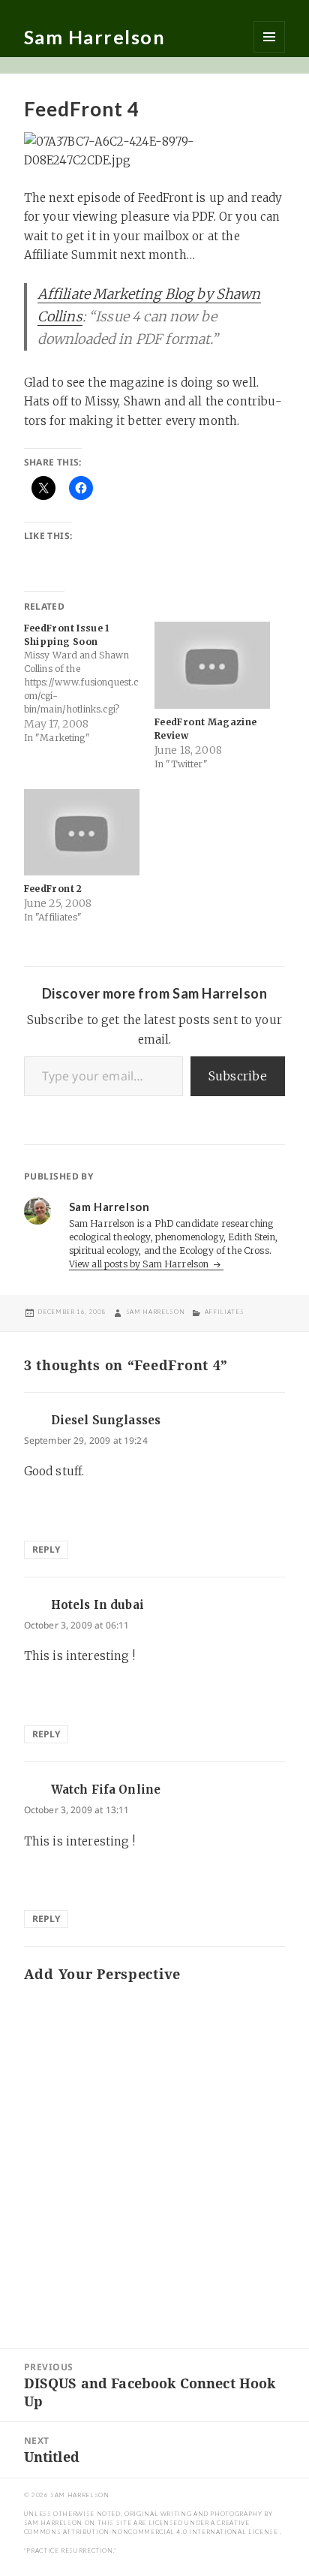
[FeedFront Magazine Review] (212, 665)
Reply (46, 1549)
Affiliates (224, 1312)
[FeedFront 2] (82, 833)
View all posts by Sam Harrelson (140, 1264)
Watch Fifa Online (106, 1790)
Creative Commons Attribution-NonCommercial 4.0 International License (152, 2527)
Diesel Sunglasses (106, 1420)
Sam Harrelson (95, 37)
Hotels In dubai (97, 1605)
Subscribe (238, 1076)
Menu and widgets (269, 37)
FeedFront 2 (53, 889)
